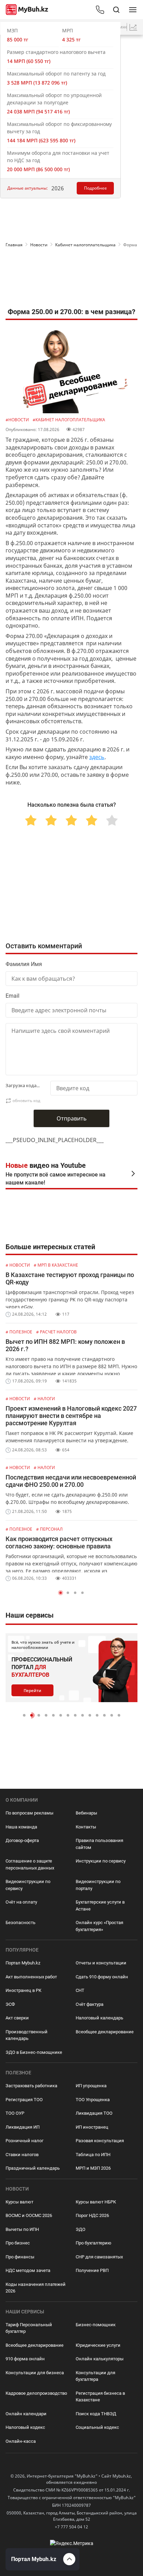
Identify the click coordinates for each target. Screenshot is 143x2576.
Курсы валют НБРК (96, 2202)
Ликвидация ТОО (94, 2113)
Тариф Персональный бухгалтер (29, 2328)
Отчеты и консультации (101, 1963)
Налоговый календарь (99, 2018)
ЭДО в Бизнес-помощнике (34, 2052)
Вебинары (86, 1813)
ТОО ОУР (15, 2113)
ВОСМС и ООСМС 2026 (29, 2215)
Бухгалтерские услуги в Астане (100, 1905)
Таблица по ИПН (93, 2155)
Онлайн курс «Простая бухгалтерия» (99, 1926)
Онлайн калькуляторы (100, 2359)
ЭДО (81, 2229)
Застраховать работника (31, 2086)
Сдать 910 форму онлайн (102, 1977)
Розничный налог (24, 2141)
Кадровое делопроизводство (36, 2393)
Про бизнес (18, 2243)
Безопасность (20, 1923)
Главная (14, 245)
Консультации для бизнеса (35, 2373)
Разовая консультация (100, 2141)
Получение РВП (92, 2270)
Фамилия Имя (24, 964)
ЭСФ (10, 2004)
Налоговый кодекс (25, 2427)
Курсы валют (19, 2202)
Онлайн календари (26, 2414)
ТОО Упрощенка (93, 2100)
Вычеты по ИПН (22, 2229)
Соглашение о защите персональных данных (30, 1864)
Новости (39, 245)
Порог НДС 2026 (92, 2215)
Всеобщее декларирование (105, 2032)
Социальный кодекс (97, 2427)
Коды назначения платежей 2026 (36, 2288)
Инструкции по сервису (101, 1861)
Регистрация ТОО (24, 2100)
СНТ (80, 1990)
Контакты (86, 1827)
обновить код (26, 1100)
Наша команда (21, 1827)
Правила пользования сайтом (99, 1844)
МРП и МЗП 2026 (93, 2168)
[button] (61, 1593)
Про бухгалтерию (94, 2243)
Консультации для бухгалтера (95, 2376)
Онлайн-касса (21, 2441)
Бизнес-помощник (96, 2325)
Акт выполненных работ (31, 1977)
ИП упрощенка (91, 2086)
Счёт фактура (90, 2004)
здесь (97, 757)
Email (12, 996)
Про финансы (20, 2257)
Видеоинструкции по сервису (28, 1885)
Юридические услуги (98, 2345)
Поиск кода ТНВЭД (96, 2414)
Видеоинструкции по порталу (98, 1885)
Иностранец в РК (23, 1990)
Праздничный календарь (33, 2168)
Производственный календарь (27, 2035)
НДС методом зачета (28, 2270)
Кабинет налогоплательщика (85, 245)
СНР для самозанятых (99, 2257)
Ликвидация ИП (23, 2127)
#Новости (18, 420)
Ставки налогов (22, 2155)
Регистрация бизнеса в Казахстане (100, 2397)
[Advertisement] (71, 279)
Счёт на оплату (21, 1902)
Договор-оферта (22, 1840)
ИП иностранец (92, 2127)
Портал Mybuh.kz (23, 1963)
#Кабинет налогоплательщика (69, 420)
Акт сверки (17, 2018)
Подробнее (95, 188)
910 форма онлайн (25, 2359)
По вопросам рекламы (30, 1813)
